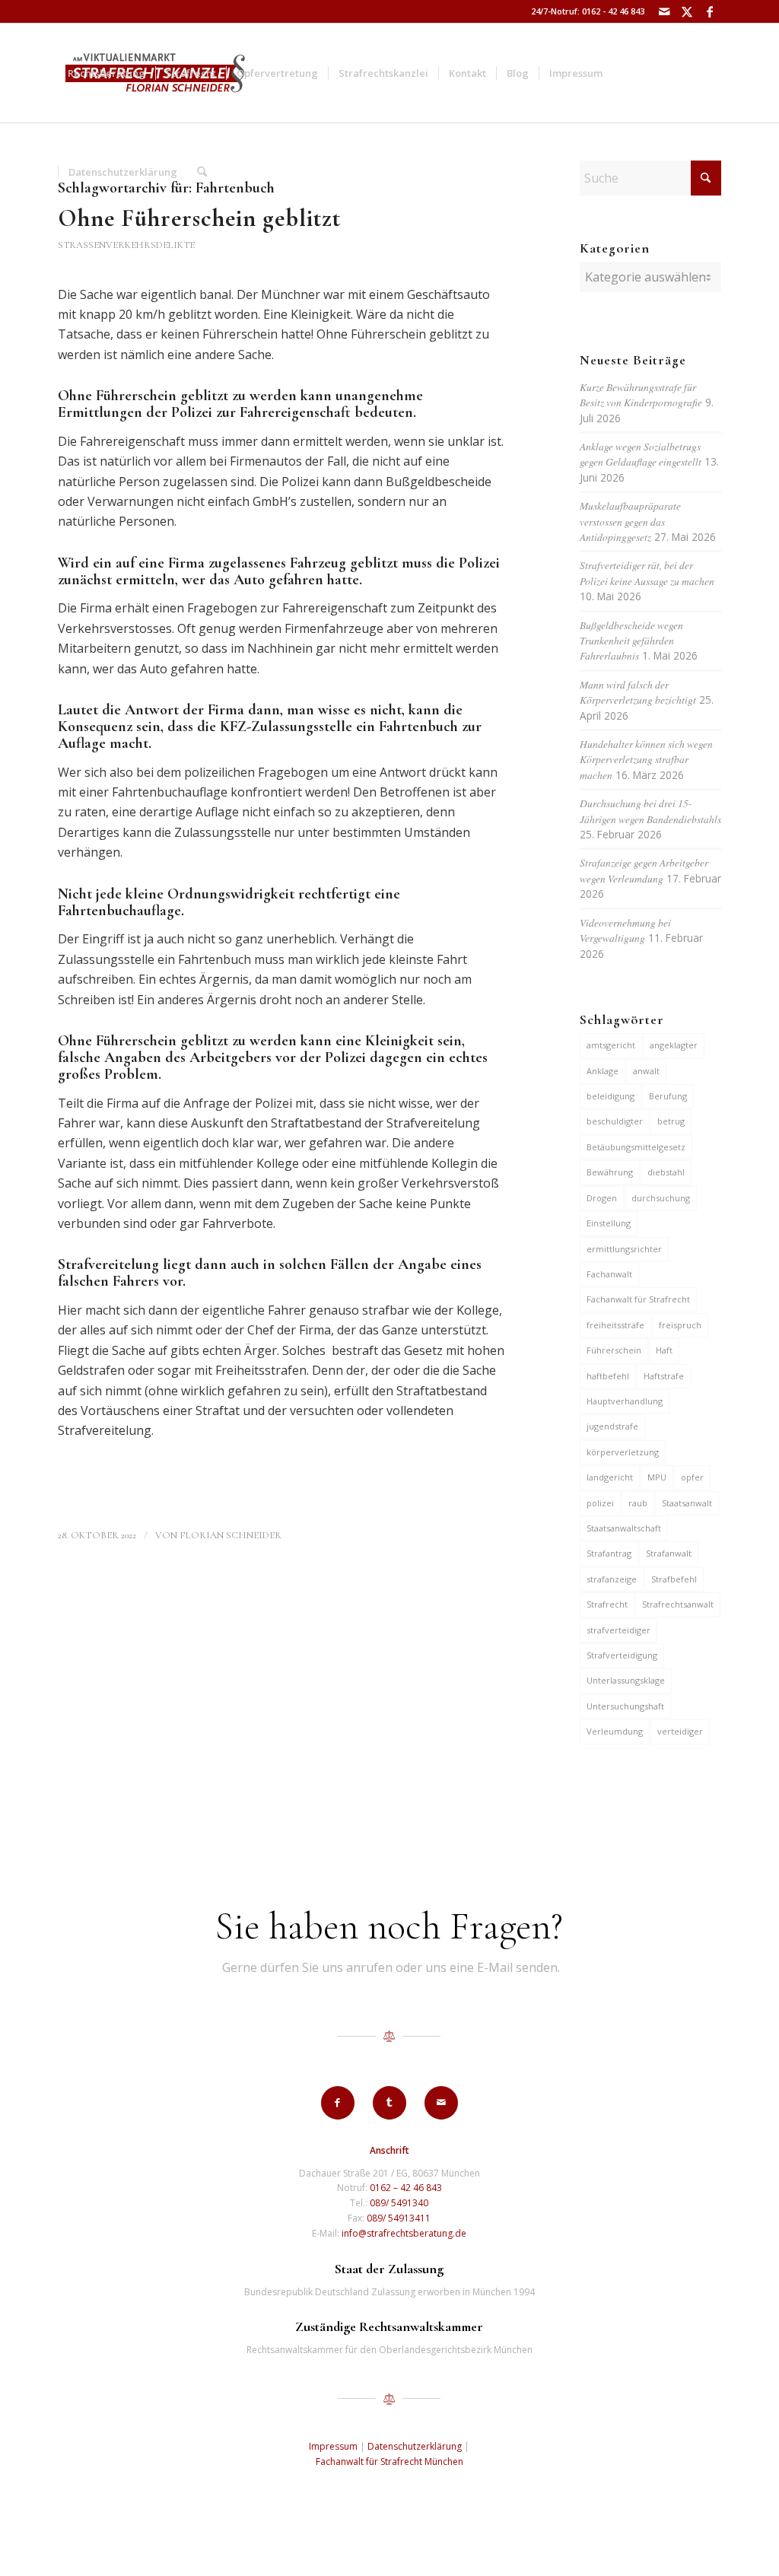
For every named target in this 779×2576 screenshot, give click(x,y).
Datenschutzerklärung (415, 2446)
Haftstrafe (664, 1376)
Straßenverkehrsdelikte (126, 245)
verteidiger (680, 1731)
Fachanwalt (609, 1274)
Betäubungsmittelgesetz (636, 1147)
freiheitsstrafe (615, 1325)
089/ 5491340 (399, 2203)
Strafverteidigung (622, 1655)
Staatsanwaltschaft (624, 1528)
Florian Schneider (231, 1535)
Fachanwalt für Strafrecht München (389, 2462)
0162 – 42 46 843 (406, 2188)
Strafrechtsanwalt (678, 1604)
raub (638, 1503)
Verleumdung (615, 1731)
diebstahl (666, 1172)
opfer (692, 1477)
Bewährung (610, 1172)
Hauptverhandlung (625, 1401)
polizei (600, 1503)
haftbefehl (608, 1376)
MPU (657, 1477)
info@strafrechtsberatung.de (404, 2233)
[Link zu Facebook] (710, 11)
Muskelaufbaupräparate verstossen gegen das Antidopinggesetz (630, 521)
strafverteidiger (618, 1630)
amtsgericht (611, 1045)
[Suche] (202, 172)
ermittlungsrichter (624, 1249)
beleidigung (610, 1096)
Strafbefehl (674, 1579)
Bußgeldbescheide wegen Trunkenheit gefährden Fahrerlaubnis (631, 641)
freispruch (680, 1325)
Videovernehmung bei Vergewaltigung (625, 930)
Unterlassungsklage (626, 1680)
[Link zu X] (687, 11)
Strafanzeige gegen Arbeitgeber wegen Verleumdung (644, 870)
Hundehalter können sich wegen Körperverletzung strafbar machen (646, 759)
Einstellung (609, 1223)
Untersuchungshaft (625, 1706)
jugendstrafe (612, 1426)
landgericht (610, 1477)
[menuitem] (107, 73)
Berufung (668, 1096)
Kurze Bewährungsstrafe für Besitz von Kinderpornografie (641, 394)
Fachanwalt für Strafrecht (638, 1299)
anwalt (646, 1071)
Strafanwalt (669, 1553)
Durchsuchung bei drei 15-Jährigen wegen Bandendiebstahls (650, 811)
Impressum (333, 2446)
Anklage (603, 1071)
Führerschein (614, 1350)
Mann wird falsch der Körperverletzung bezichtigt (638, 692)
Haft (664, 1350)
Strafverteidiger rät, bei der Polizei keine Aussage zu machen (647, 572)
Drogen (602, 1198)
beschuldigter (615, 1121)
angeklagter (674, 1045)
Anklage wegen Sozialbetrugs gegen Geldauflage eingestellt (641, 454)
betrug (671, 1121)
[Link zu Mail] (664, 11)
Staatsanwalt (687, 1503)
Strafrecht (607, 1604)
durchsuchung (661, 1198)
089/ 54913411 (399, 2218)
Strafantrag (609, 1553)
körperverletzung (623, 1452)
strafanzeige (612, 1579)
